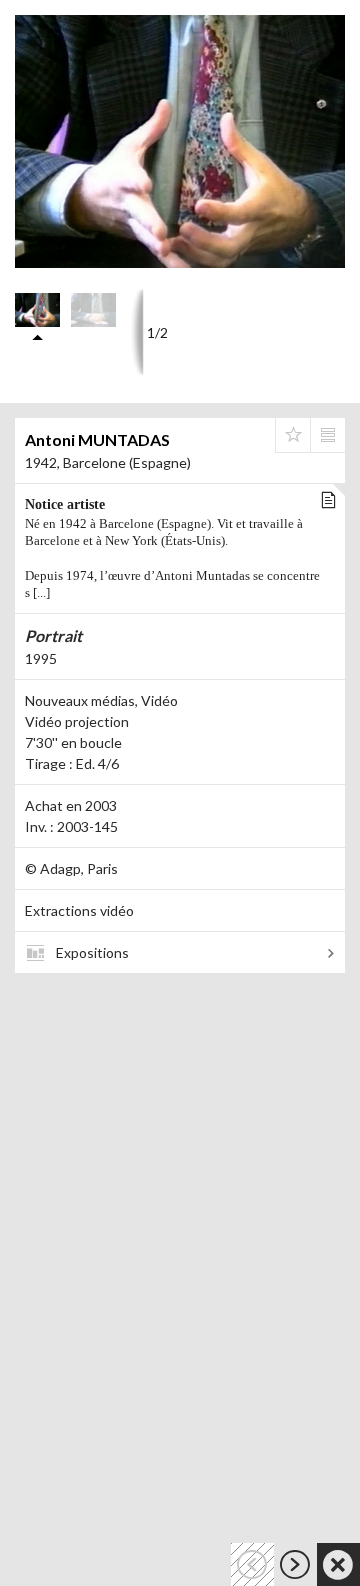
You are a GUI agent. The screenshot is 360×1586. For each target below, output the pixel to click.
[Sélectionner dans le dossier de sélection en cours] (293, 435)
